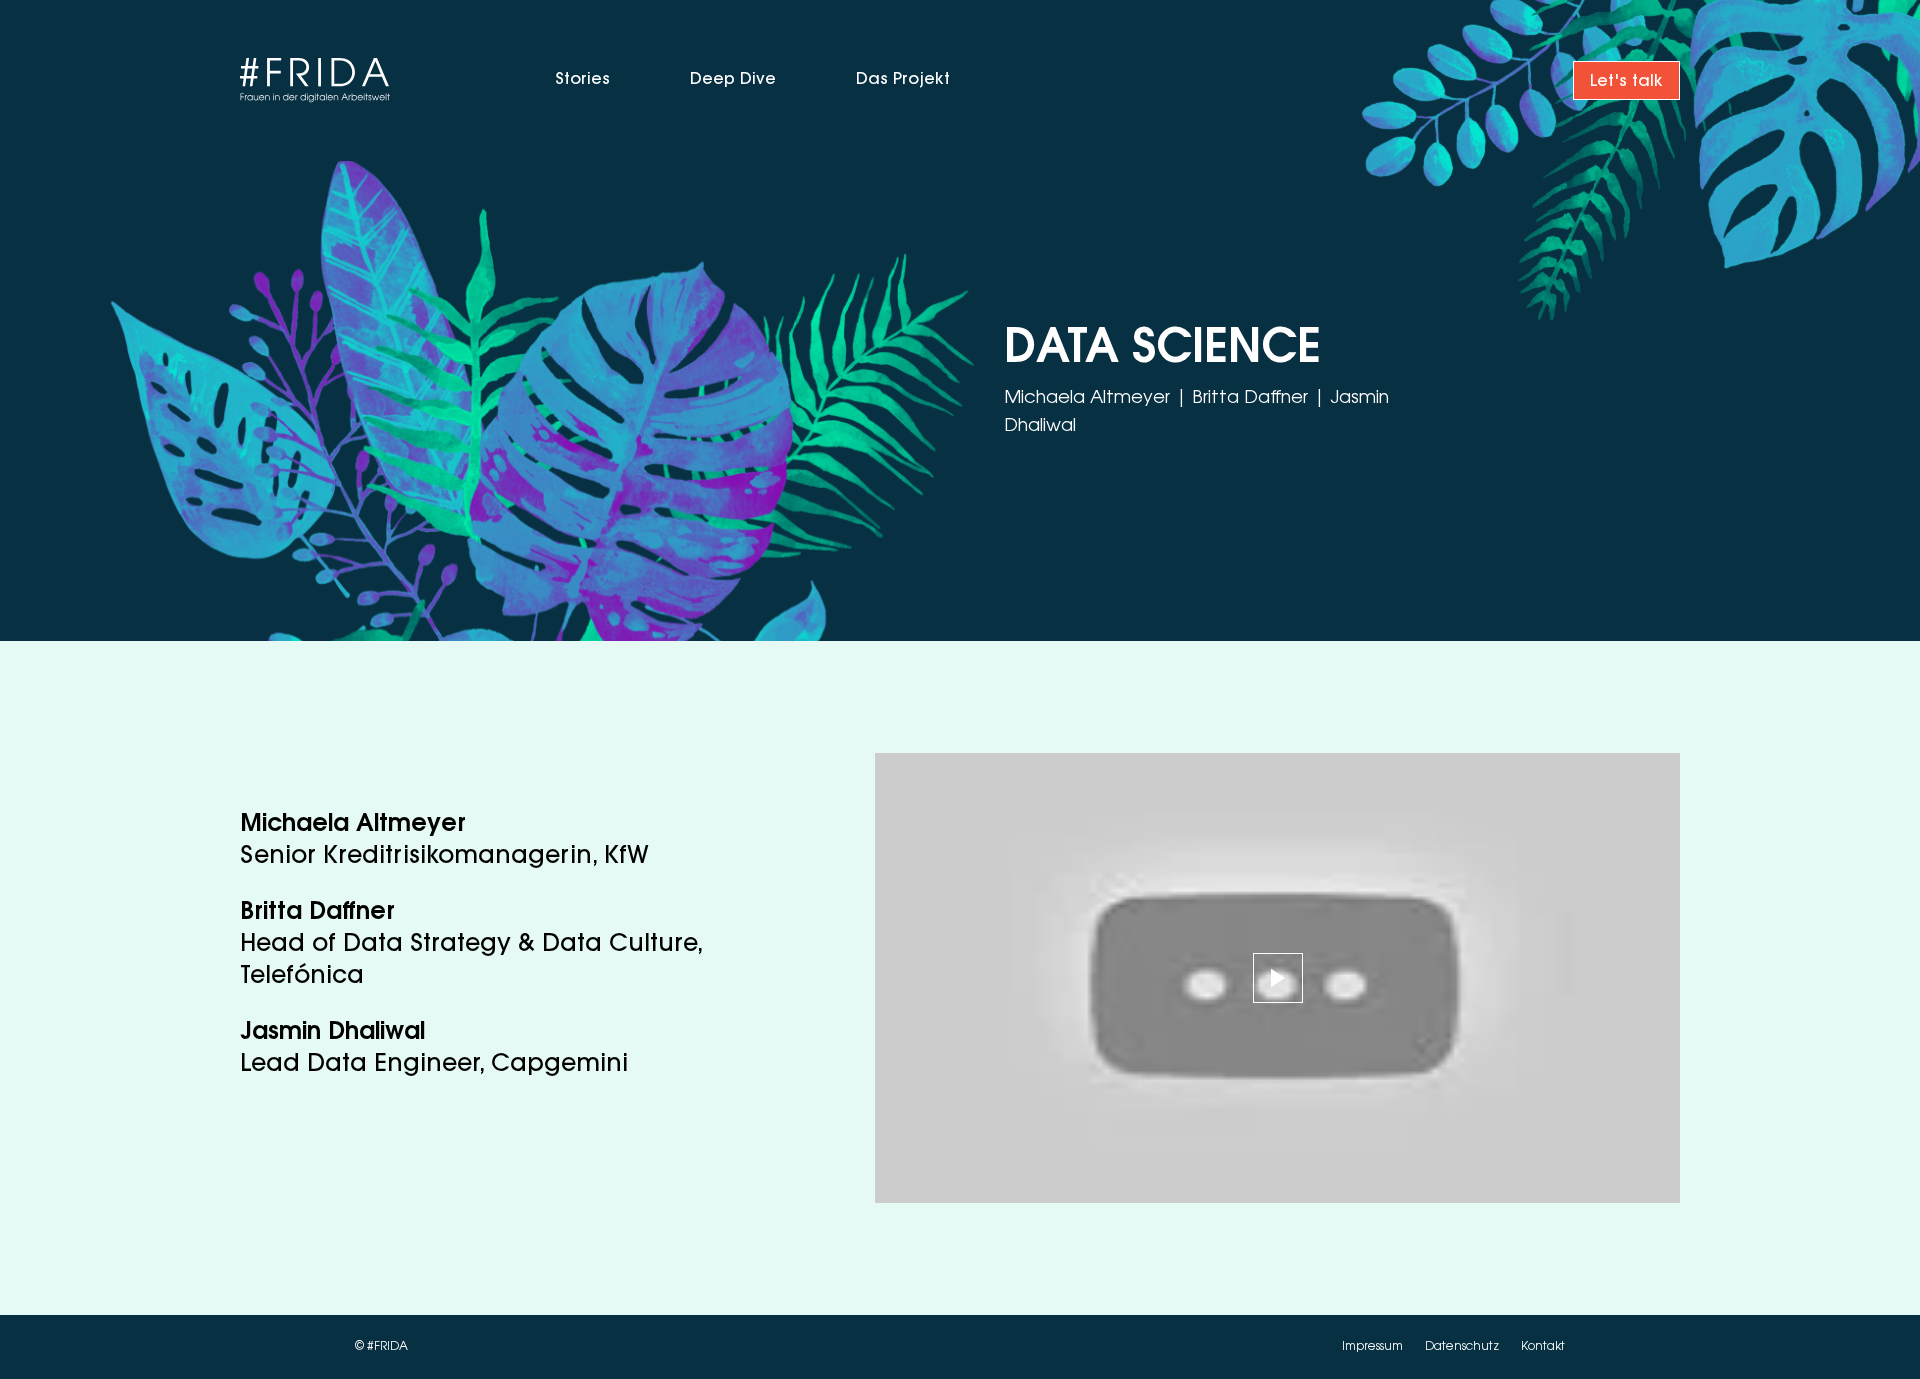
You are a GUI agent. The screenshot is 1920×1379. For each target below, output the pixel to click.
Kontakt (1543, 1347)
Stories (582, 80)
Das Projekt (903, 80)
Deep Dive (733, 80)
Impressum (1374, 1347)
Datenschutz (1463, 1347)
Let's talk (1626, 82)
